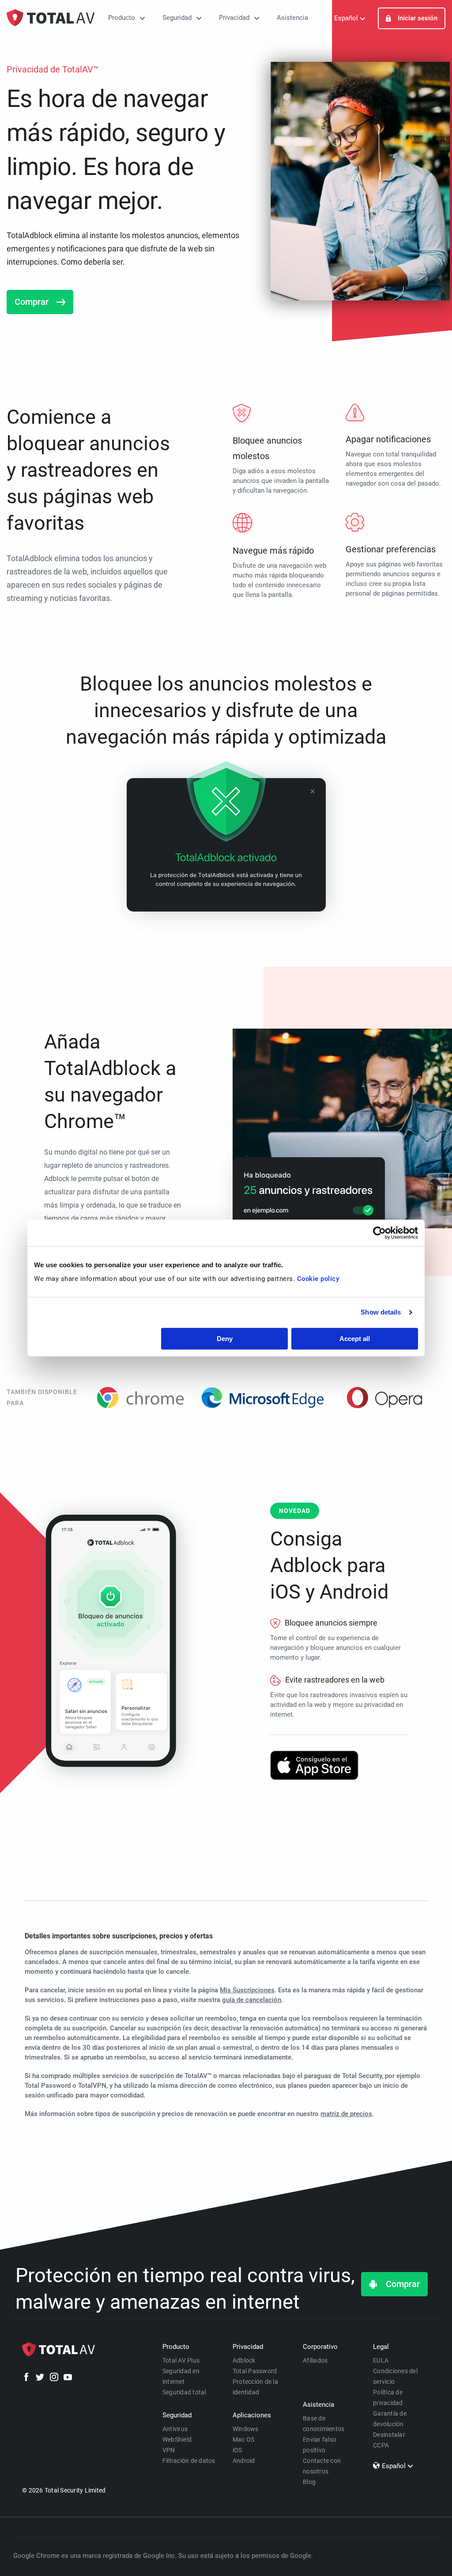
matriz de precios (346, 2114)
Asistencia (292, 18)
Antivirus (175, 2429)
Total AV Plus (181, 2360)
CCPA (381, 2445)
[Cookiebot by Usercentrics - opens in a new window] (379, 1233)
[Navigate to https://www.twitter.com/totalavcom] (40, 2378)
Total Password (255, 2371)
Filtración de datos (189, 2461)
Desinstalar (389, 2435)
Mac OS (244, 2439)
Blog (309, 2482)
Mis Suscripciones (247, 1990)
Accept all (355, 1339)
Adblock (244, 2360)
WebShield (177, 2439)
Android (244, 2461)
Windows (246, 2429)
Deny (225, 1339)
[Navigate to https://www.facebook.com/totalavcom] (26, 2378)
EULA (381, 2360)
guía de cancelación (252, 2000)
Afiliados (315, 2360)
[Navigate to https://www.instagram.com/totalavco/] (54, 2378)
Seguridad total (184, 2392)
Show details (381, 1312)
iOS (237, 2450)
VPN (169, 2450)
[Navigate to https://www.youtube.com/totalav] (68, 2378)
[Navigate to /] (51, 18)
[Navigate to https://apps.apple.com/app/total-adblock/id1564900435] (314, 1765)
